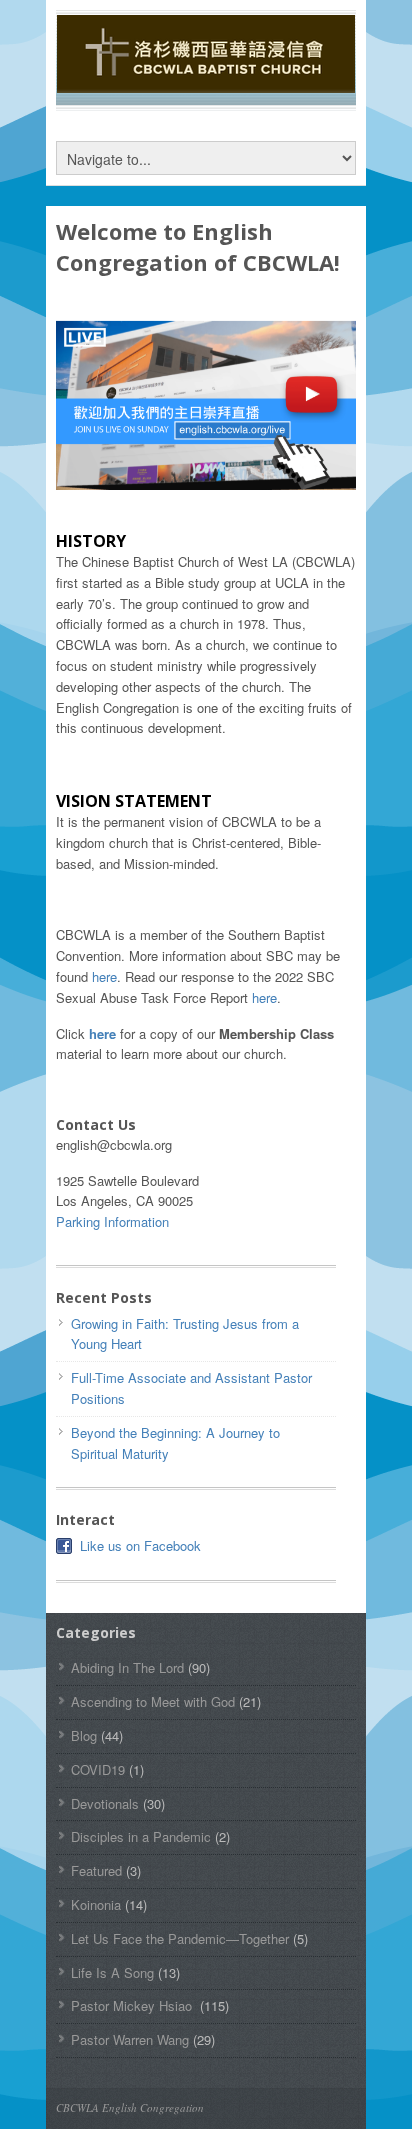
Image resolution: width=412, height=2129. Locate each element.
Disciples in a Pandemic (141, 1836)
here (104, 976)
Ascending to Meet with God (153, 1701)
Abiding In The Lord (127, 1667)
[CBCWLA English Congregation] (206, 83)
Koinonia (96, 1904)
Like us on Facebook (140, 1545)
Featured (96, 1870)
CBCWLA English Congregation (130, 2107)
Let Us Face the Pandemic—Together (180, 1938)
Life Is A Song (112, 1972)
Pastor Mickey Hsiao (133, 2005)
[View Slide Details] (206, 405)
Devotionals (105, 1803)
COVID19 (98, 1769)
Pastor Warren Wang (130, 2039)
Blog (84, 1735)
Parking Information (112, 1221)
